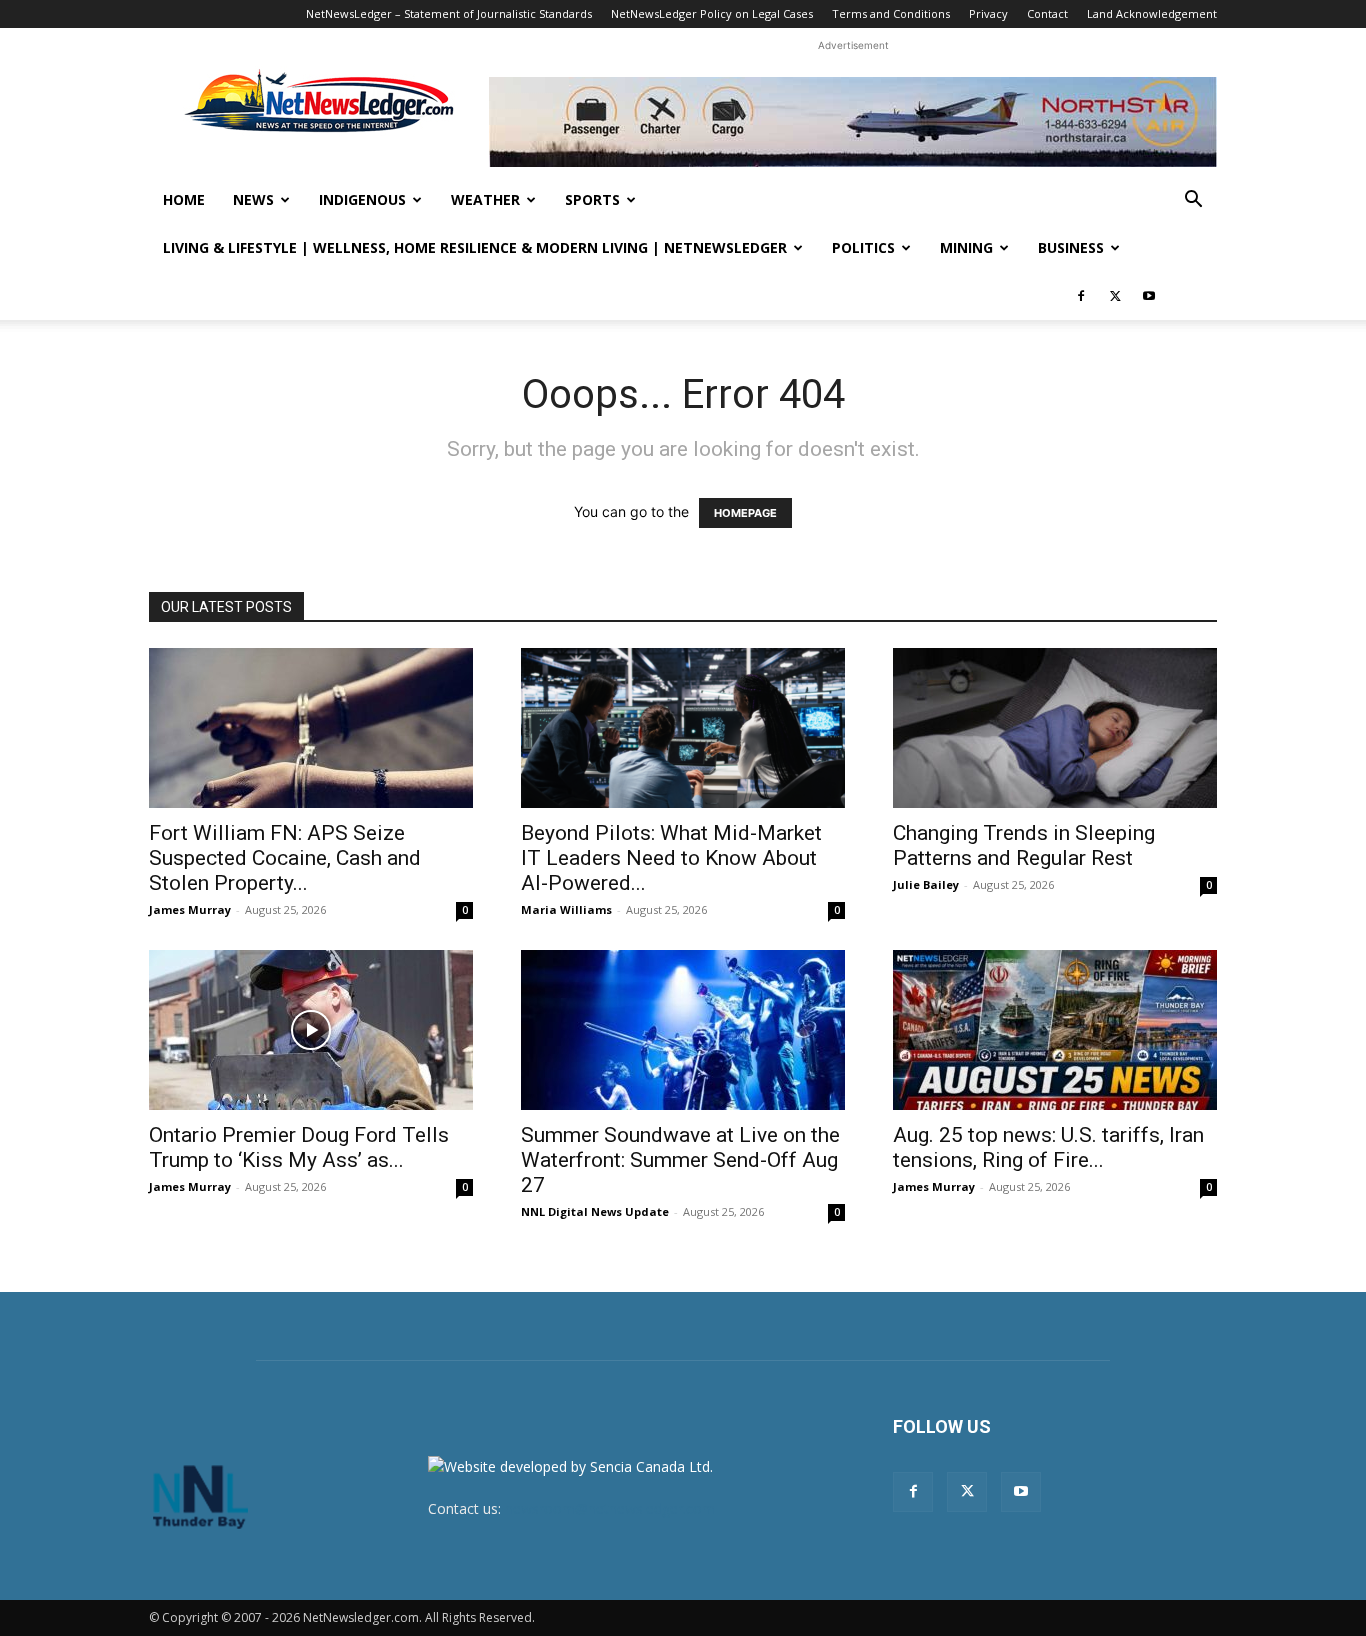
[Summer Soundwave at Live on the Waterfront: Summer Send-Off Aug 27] (683, 1030)
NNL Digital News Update (595, 1211)
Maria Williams (566, 909)
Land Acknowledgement (1152, 13)
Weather (485, 199)
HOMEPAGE (745, 513)
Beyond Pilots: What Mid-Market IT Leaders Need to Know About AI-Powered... (671, 858)
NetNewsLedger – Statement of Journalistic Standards (449, 13)
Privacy (988, 13)
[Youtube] (1149, 296)
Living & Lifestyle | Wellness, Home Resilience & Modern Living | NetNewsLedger (475, 247)
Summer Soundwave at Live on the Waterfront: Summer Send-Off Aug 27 (680, 1160)
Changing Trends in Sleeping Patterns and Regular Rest (1024, 845)
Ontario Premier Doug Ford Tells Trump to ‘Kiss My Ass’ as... (299, 1147)
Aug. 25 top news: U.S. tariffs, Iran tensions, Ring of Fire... (1048, 1147)
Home (184, 199)
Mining (966, 247)
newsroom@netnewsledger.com (610, 1508)
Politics (863, 247)
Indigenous (362, 199)
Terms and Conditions (891, 13)
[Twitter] (1115, 296)
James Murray (190, 909)
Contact (1047, 13)
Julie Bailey (926, 884)
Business (1071, 247)
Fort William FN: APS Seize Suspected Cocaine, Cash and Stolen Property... (285, 858)
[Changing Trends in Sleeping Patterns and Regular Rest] (1055, 728)
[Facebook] (1081, 296)
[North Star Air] (853, 122)
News (253, 199)
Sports (592, 199)
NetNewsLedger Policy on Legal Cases (712, 13)
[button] (1193, 201)
